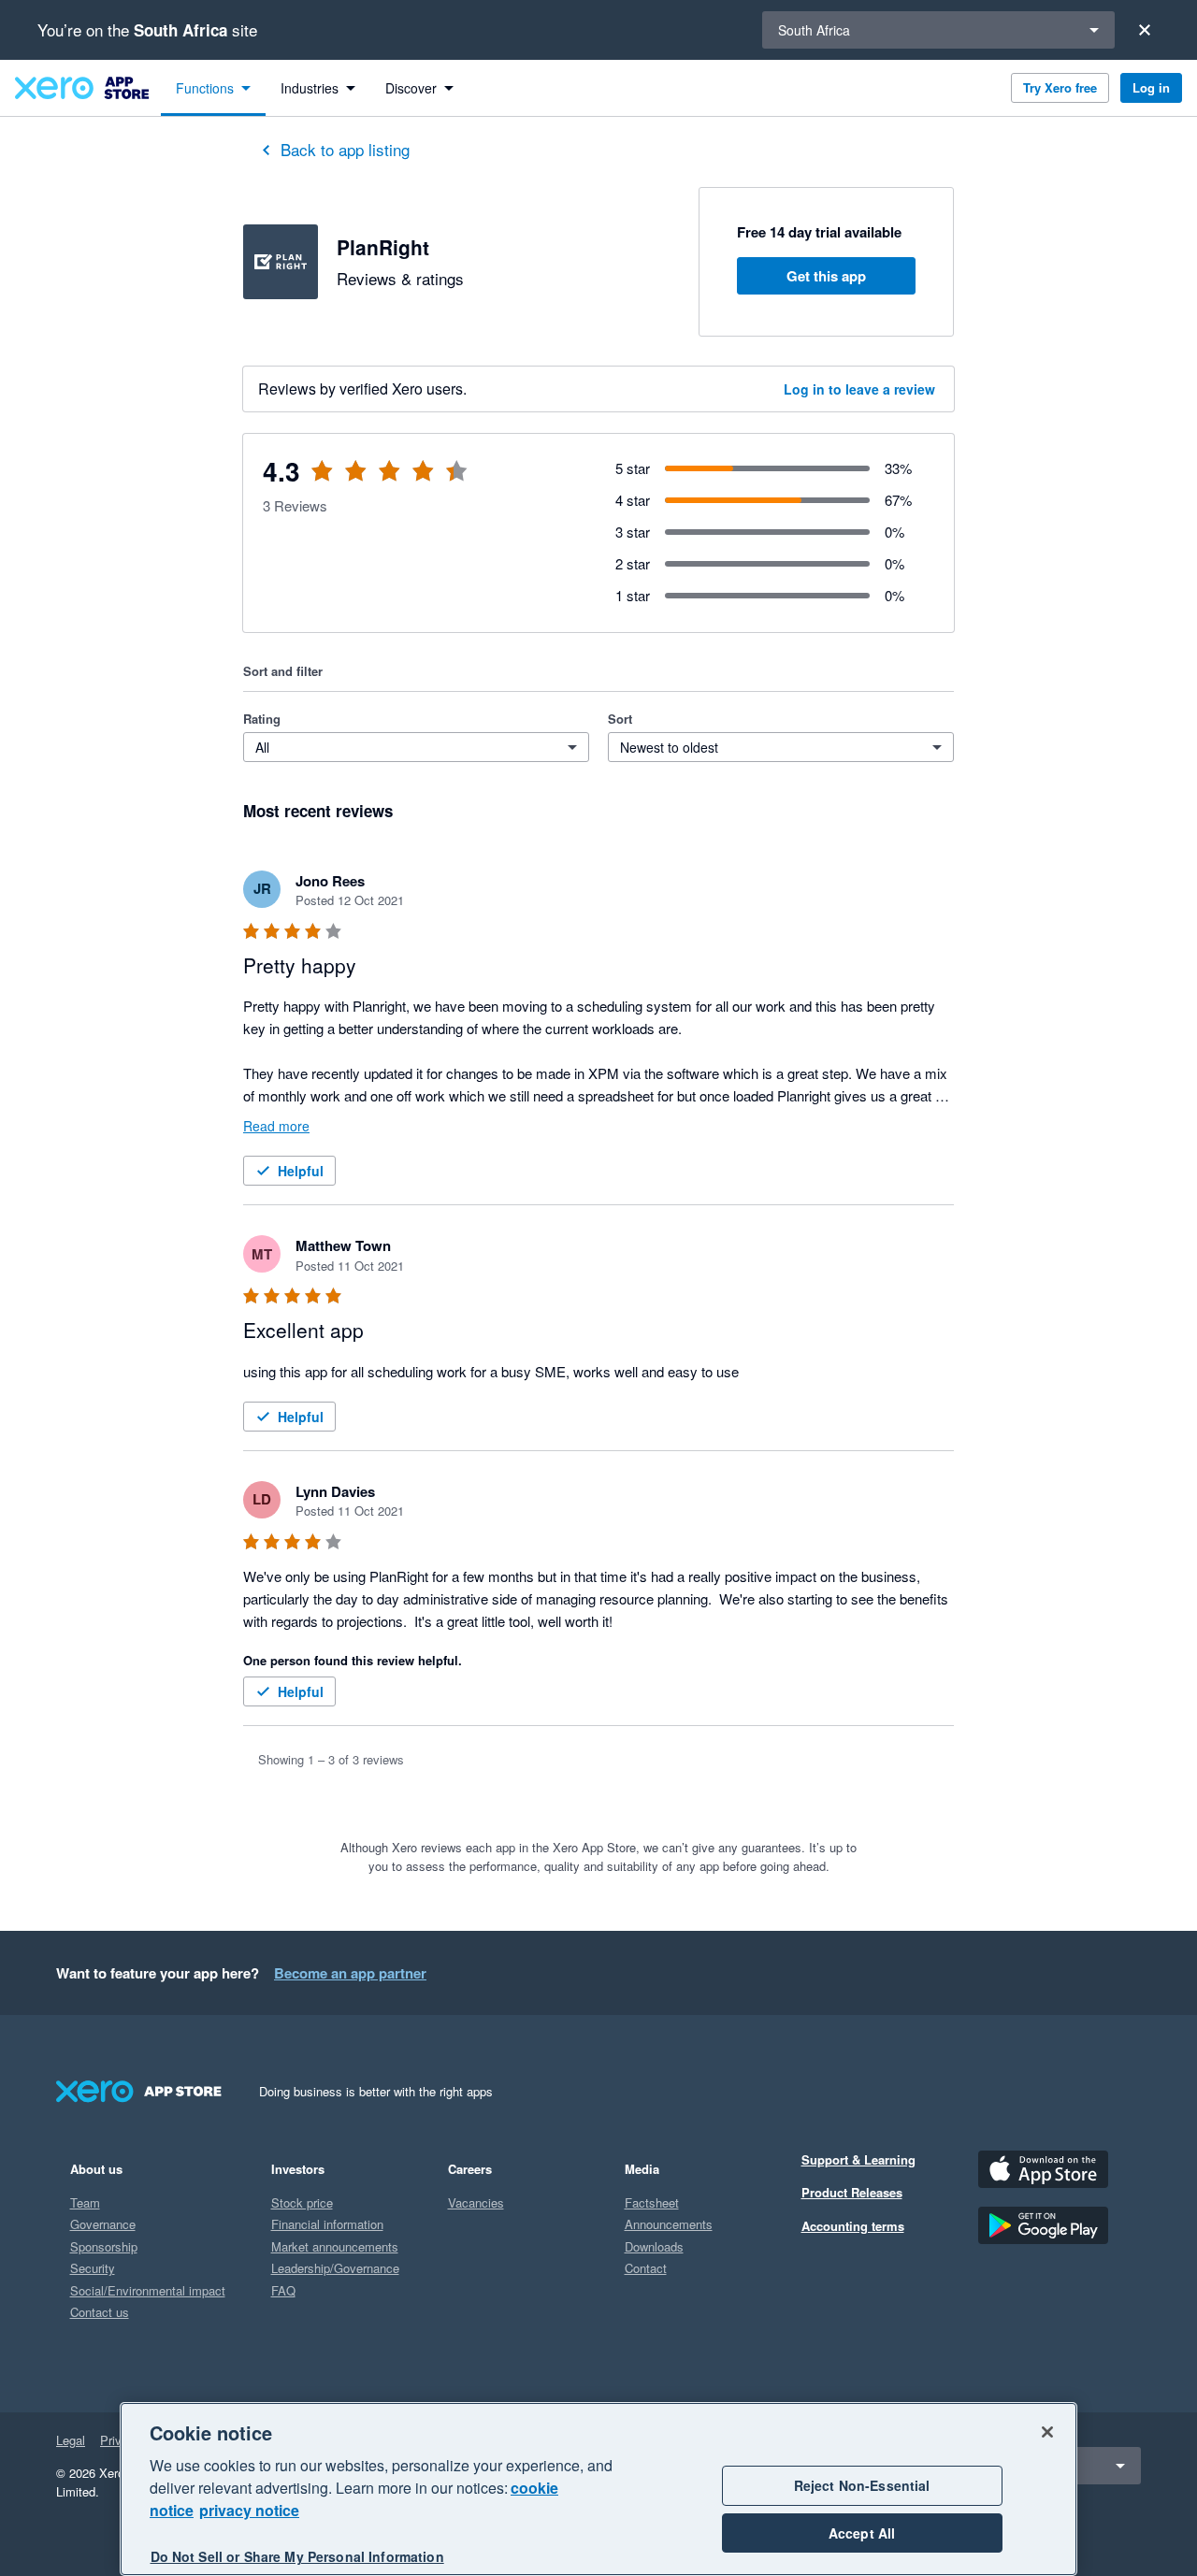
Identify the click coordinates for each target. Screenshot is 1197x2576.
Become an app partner (350, 1973)
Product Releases (852, 2192)
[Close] (1145, 30)
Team (85, 2202)
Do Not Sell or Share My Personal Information (297, 2556)
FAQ (283, 2290)
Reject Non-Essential (862, 2485)
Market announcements (335, 2246)
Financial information (327, 2224)
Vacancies (476, 2202)
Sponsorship (104, 2246)
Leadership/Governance (335, 2268)
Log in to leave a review (859, 389)
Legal (71, 2440)
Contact (646, 2268)
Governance (103, 2224)
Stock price (302, 2202)
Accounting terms (853, 2226)
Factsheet (652, 2202)
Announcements (669, 2224)
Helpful (301, 1171)
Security (93, 2268)
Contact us (100, 2312)
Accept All (862, 2533)
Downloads (654, 2246)
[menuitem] (213, 88)
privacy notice (249, 2510)
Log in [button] (1151, 87)
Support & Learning (858, 2159)
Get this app (826, 276)
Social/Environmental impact (148, 2290)
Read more (276, 1126)
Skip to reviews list (355, 482)
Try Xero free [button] (1060, 87)
